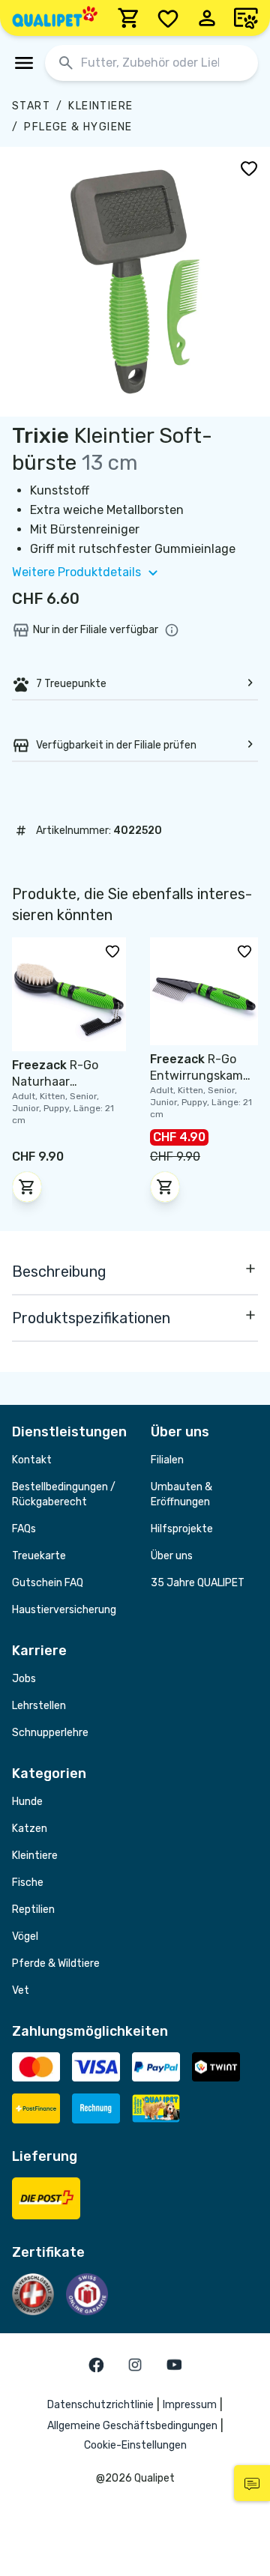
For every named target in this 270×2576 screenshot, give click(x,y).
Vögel (25, 1936)
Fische (28, 1883)
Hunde (27, 1802)
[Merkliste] (168, 18)
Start (31, 106)
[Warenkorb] (129, 18)
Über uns (172, 1556)
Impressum (190, 2405)
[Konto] (207, 18)
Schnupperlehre (50, 1733)
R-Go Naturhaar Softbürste (55, 1082)
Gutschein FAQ (48, 1583)
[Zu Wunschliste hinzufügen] (249, 168)
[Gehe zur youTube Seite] (174, 2365)
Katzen (30, 1829)
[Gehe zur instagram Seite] (135, 2365)
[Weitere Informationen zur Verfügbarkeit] (172, 630)
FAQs (24, 1529)
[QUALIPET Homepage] (55, 18)
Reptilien (33, 1910)
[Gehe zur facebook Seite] (96, 2365)
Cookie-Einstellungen (135, 2445)
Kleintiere (100, 106)
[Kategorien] (24, 63)
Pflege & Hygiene (78, 127)
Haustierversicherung (64, 1610)
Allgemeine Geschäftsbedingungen (132, 2426)
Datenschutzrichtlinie (100, 2405)
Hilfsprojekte (182, 1529)
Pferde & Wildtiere (56, 1963)
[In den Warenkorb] (27, 1187)
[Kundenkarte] (246, 18)
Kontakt (32, 1460)
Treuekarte (39, 1556)
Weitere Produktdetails (76, 572)
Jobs (24, 1679)
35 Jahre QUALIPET (198, 1583)
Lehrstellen (39, 1706)
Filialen (167, 1460)
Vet (21, 1990)
